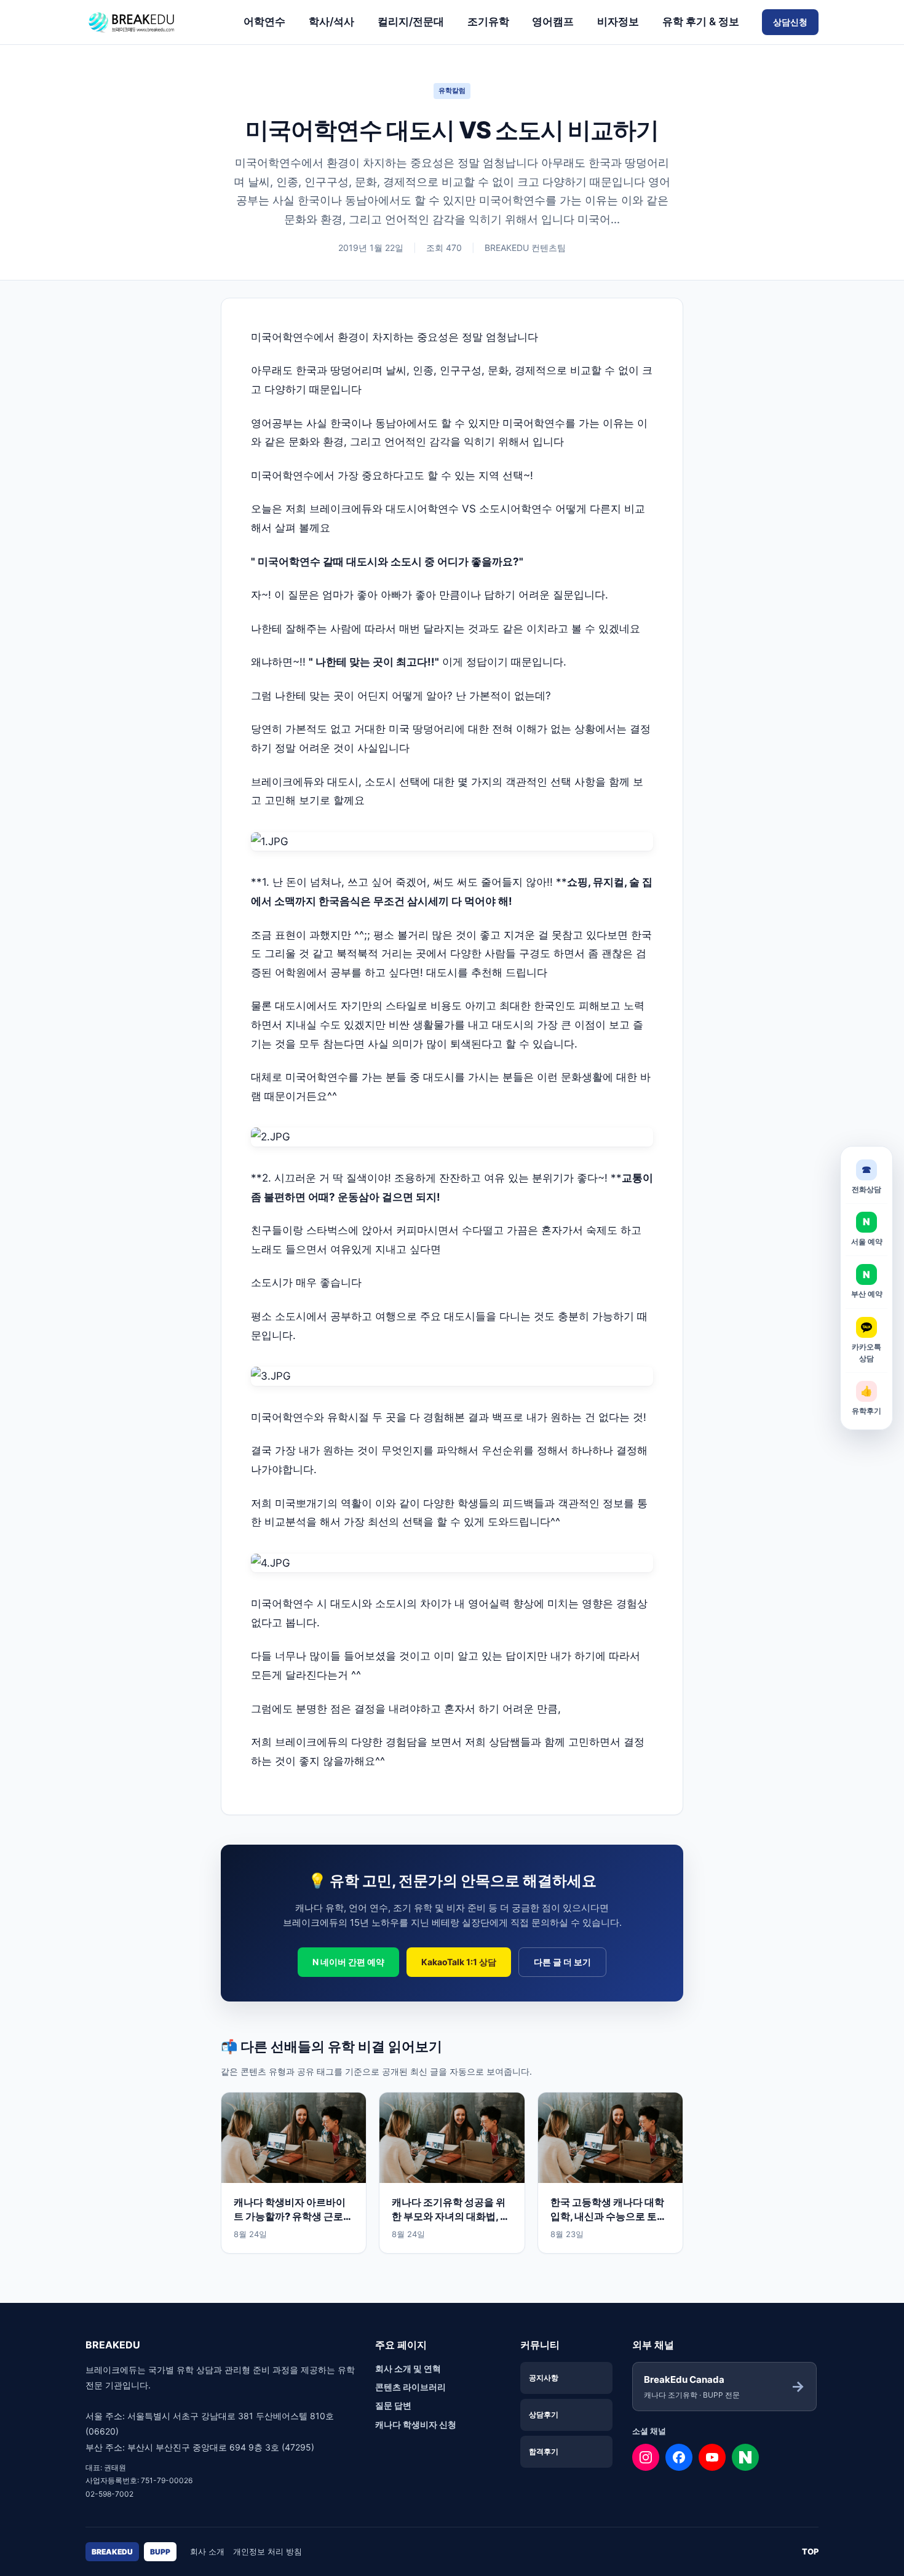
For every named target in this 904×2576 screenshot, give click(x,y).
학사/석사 (331, 22)
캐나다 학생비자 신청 (416, 2424)
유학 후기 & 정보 (701, 22)
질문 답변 (393, 2405)
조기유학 (488, 22)
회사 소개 (207, 2551)
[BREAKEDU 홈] (153, 22)
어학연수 (264, 22)
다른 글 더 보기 (562, 1962)
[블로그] (745, 2457)
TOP (810, 2551)
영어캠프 (553, 22)
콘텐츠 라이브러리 (410, 2387)
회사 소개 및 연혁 (408, 2368)
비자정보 (618, 22)
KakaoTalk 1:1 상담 (459, 1962)
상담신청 (790, 22)
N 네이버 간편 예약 (348, 1962)
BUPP (160, 2552)
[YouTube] (712, 2457)
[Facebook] (679, 2457)
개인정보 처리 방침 (268, 2551)
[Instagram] (646, 2457)
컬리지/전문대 (411, 22)
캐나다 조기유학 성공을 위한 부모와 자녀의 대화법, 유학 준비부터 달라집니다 (451, 2216)
